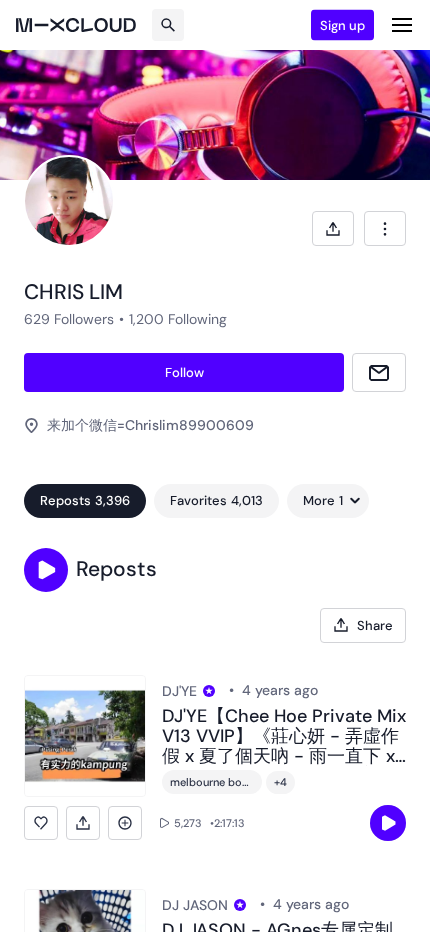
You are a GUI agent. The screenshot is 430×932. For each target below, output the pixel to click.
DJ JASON (195, 905)
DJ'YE (179, 691)
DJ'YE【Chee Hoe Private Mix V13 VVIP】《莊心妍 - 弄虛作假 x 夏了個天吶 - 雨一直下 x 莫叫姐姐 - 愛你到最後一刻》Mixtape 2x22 (284, 736)
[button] (46, 570)
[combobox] (385, 228)
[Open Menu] (402, 25)
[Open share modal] (333, 228)
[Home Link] (76, 25)
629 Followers (69, 319)
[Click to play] (388, 823)
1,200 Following (178, 319)
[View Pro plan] (209, 691)
